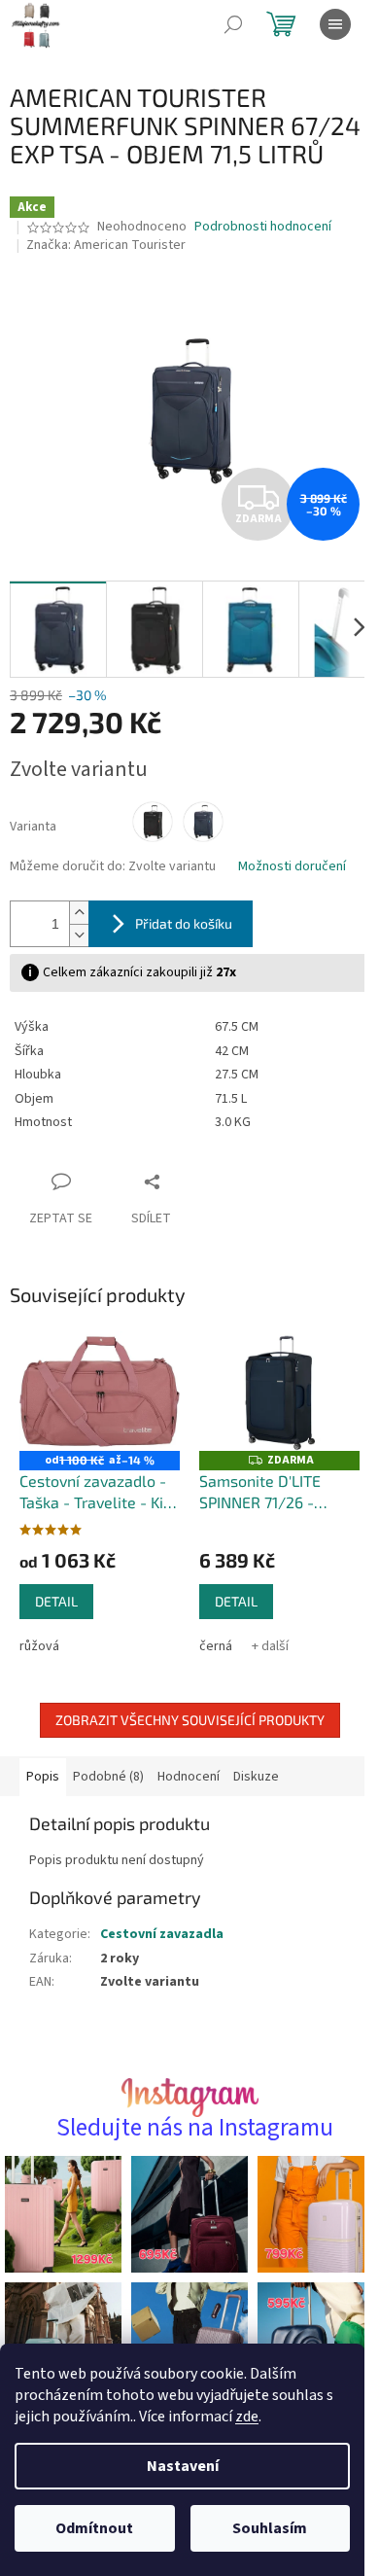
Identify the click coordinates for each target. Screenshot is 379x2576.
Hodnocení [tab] (189, 1777)
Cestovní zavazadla (162, 1934)
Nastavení (183, 2466)
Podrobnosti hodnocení (263, 227)
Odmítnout (94, 2528)
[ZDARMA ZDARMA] (279, 1392)
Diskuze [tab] (256, 1777)
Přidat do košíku (184, 923)
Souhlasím (270, 2528)
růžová (39, 1646)
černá (216, 1646)
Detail (56, 1601)
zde (247, 2417)
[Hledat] (233, 24)
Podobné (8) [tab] (108, 1777)
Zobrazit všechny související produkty (190, 1720)
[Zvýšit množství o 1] (79, 913)
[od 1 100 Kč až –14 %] (100, 1392)
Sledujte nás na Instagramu (195, 2128)
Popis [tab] (43, 1777)
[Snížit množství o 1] (79, 935)
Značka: (106, 245)
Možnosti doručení (292, 867)
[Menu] (335, 24)
